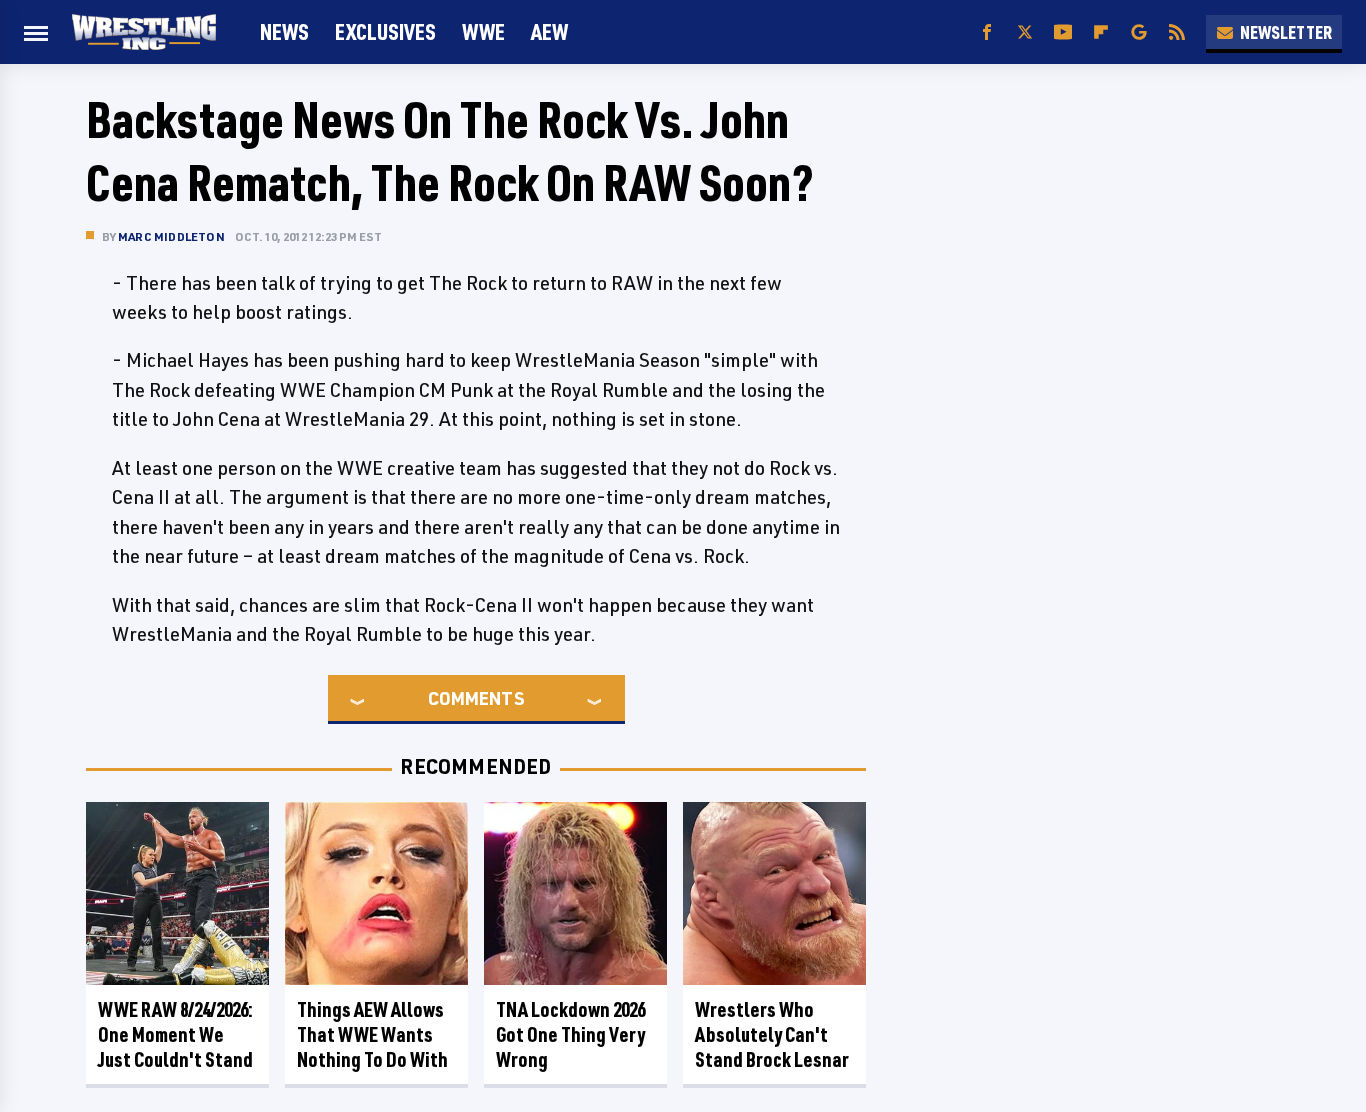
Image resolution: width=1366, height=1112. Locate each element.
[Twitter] (1025, 32)
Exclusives (385, 31)
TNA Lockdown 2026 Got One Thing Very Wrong (570, 1034)
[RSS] (1177, 32)
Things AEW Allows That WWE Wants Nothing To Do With (372, 1034)
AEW (549, 31)
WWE (483, 31)
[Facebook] (987, 32)
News (284, 31)
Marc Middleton (171, 236)
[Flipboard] (1101, 32)
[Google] (1139, 32)
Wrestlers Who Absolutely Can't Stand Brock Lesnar (772, 1034)
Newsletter (1286, 32)
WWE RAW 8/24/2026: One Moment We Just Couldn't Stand (175, 1034)
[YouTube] (1063, 32)
